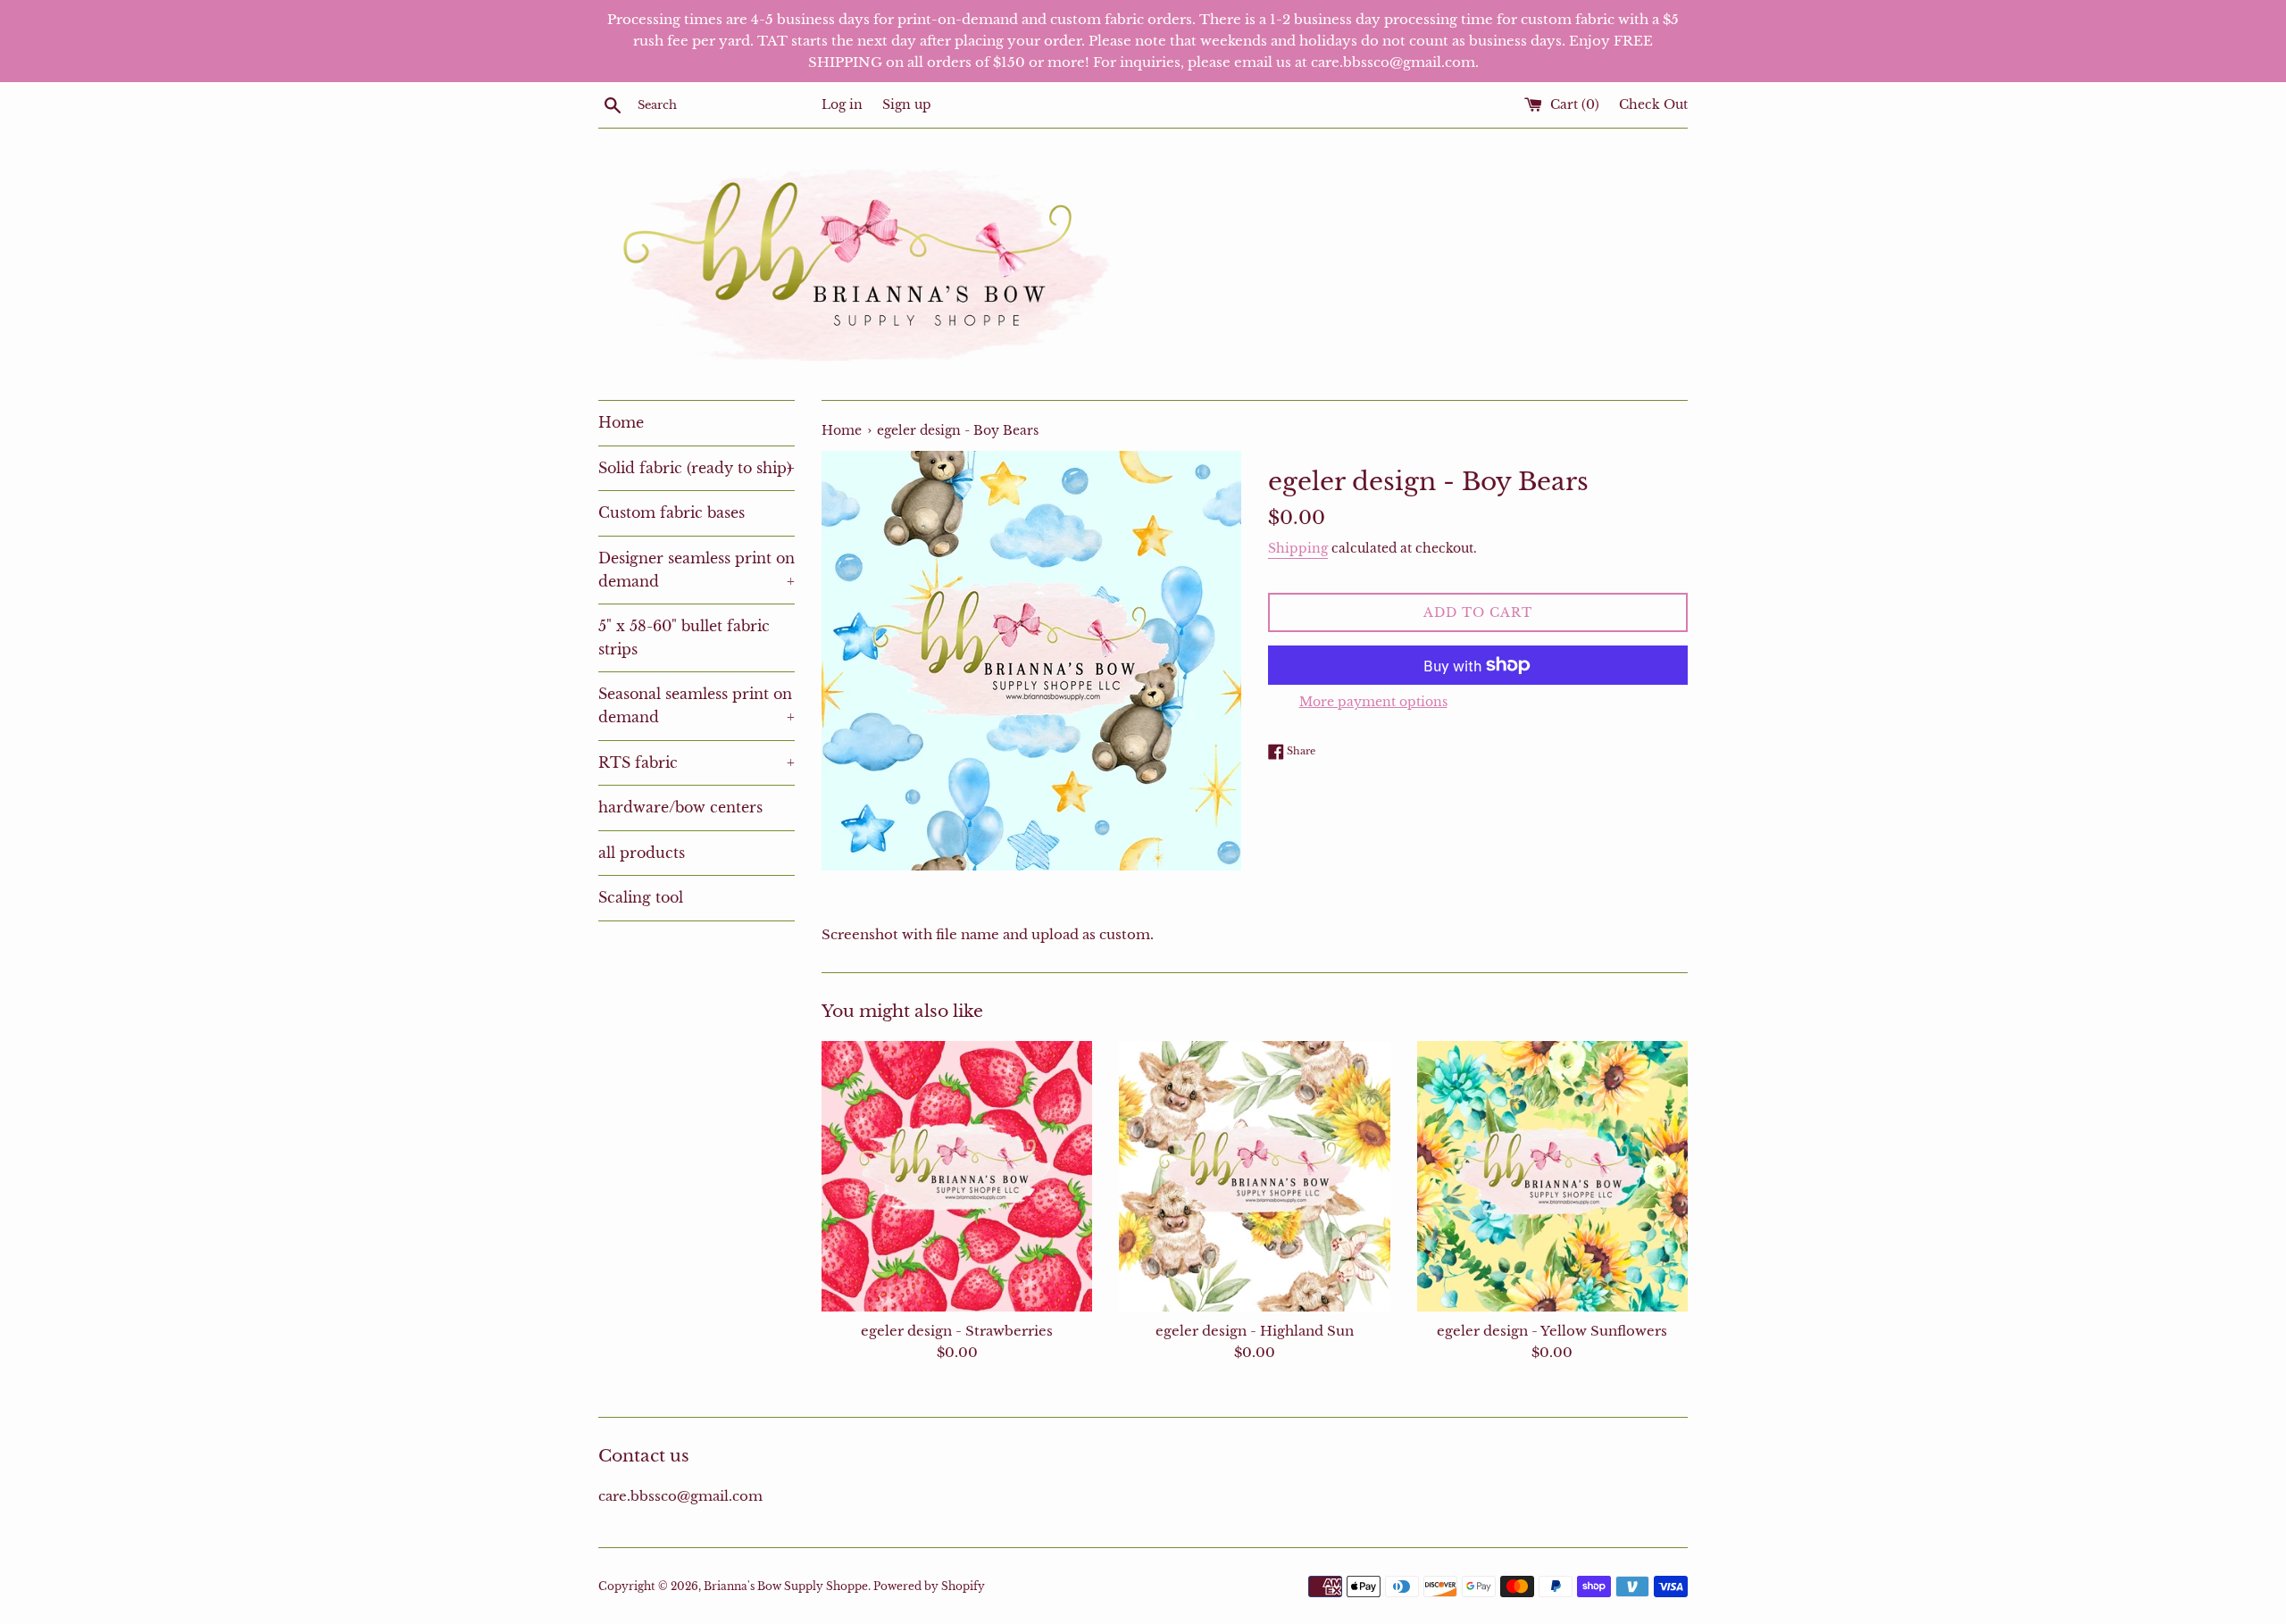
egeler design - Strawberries (957, 1331)
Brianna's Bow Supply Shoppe (786, 1586)
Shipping (1298, 548)
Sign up (907, 105)
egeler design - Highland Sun (1255, 1331)
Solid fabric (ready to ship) (697, 468)
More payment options (1373, 702)
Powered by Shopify (929, 1586)
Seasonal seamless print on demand (697, 705)
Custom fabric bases (672, 512)
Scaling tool (641, 897)
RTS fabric (697, 762)
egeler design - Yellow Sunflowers (1552, 1331)
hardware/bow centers (680, 807)
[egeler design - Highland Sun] (1254, 1176)
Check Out (1653, 105)
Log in (842, 105)
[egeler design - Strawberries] (957, 1176)
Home (621, 422)
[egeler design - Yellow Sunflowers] (1552, 1176)
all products (642, 853)
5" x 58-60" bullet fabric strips (684, 637)
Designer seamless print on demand (697, 570)
